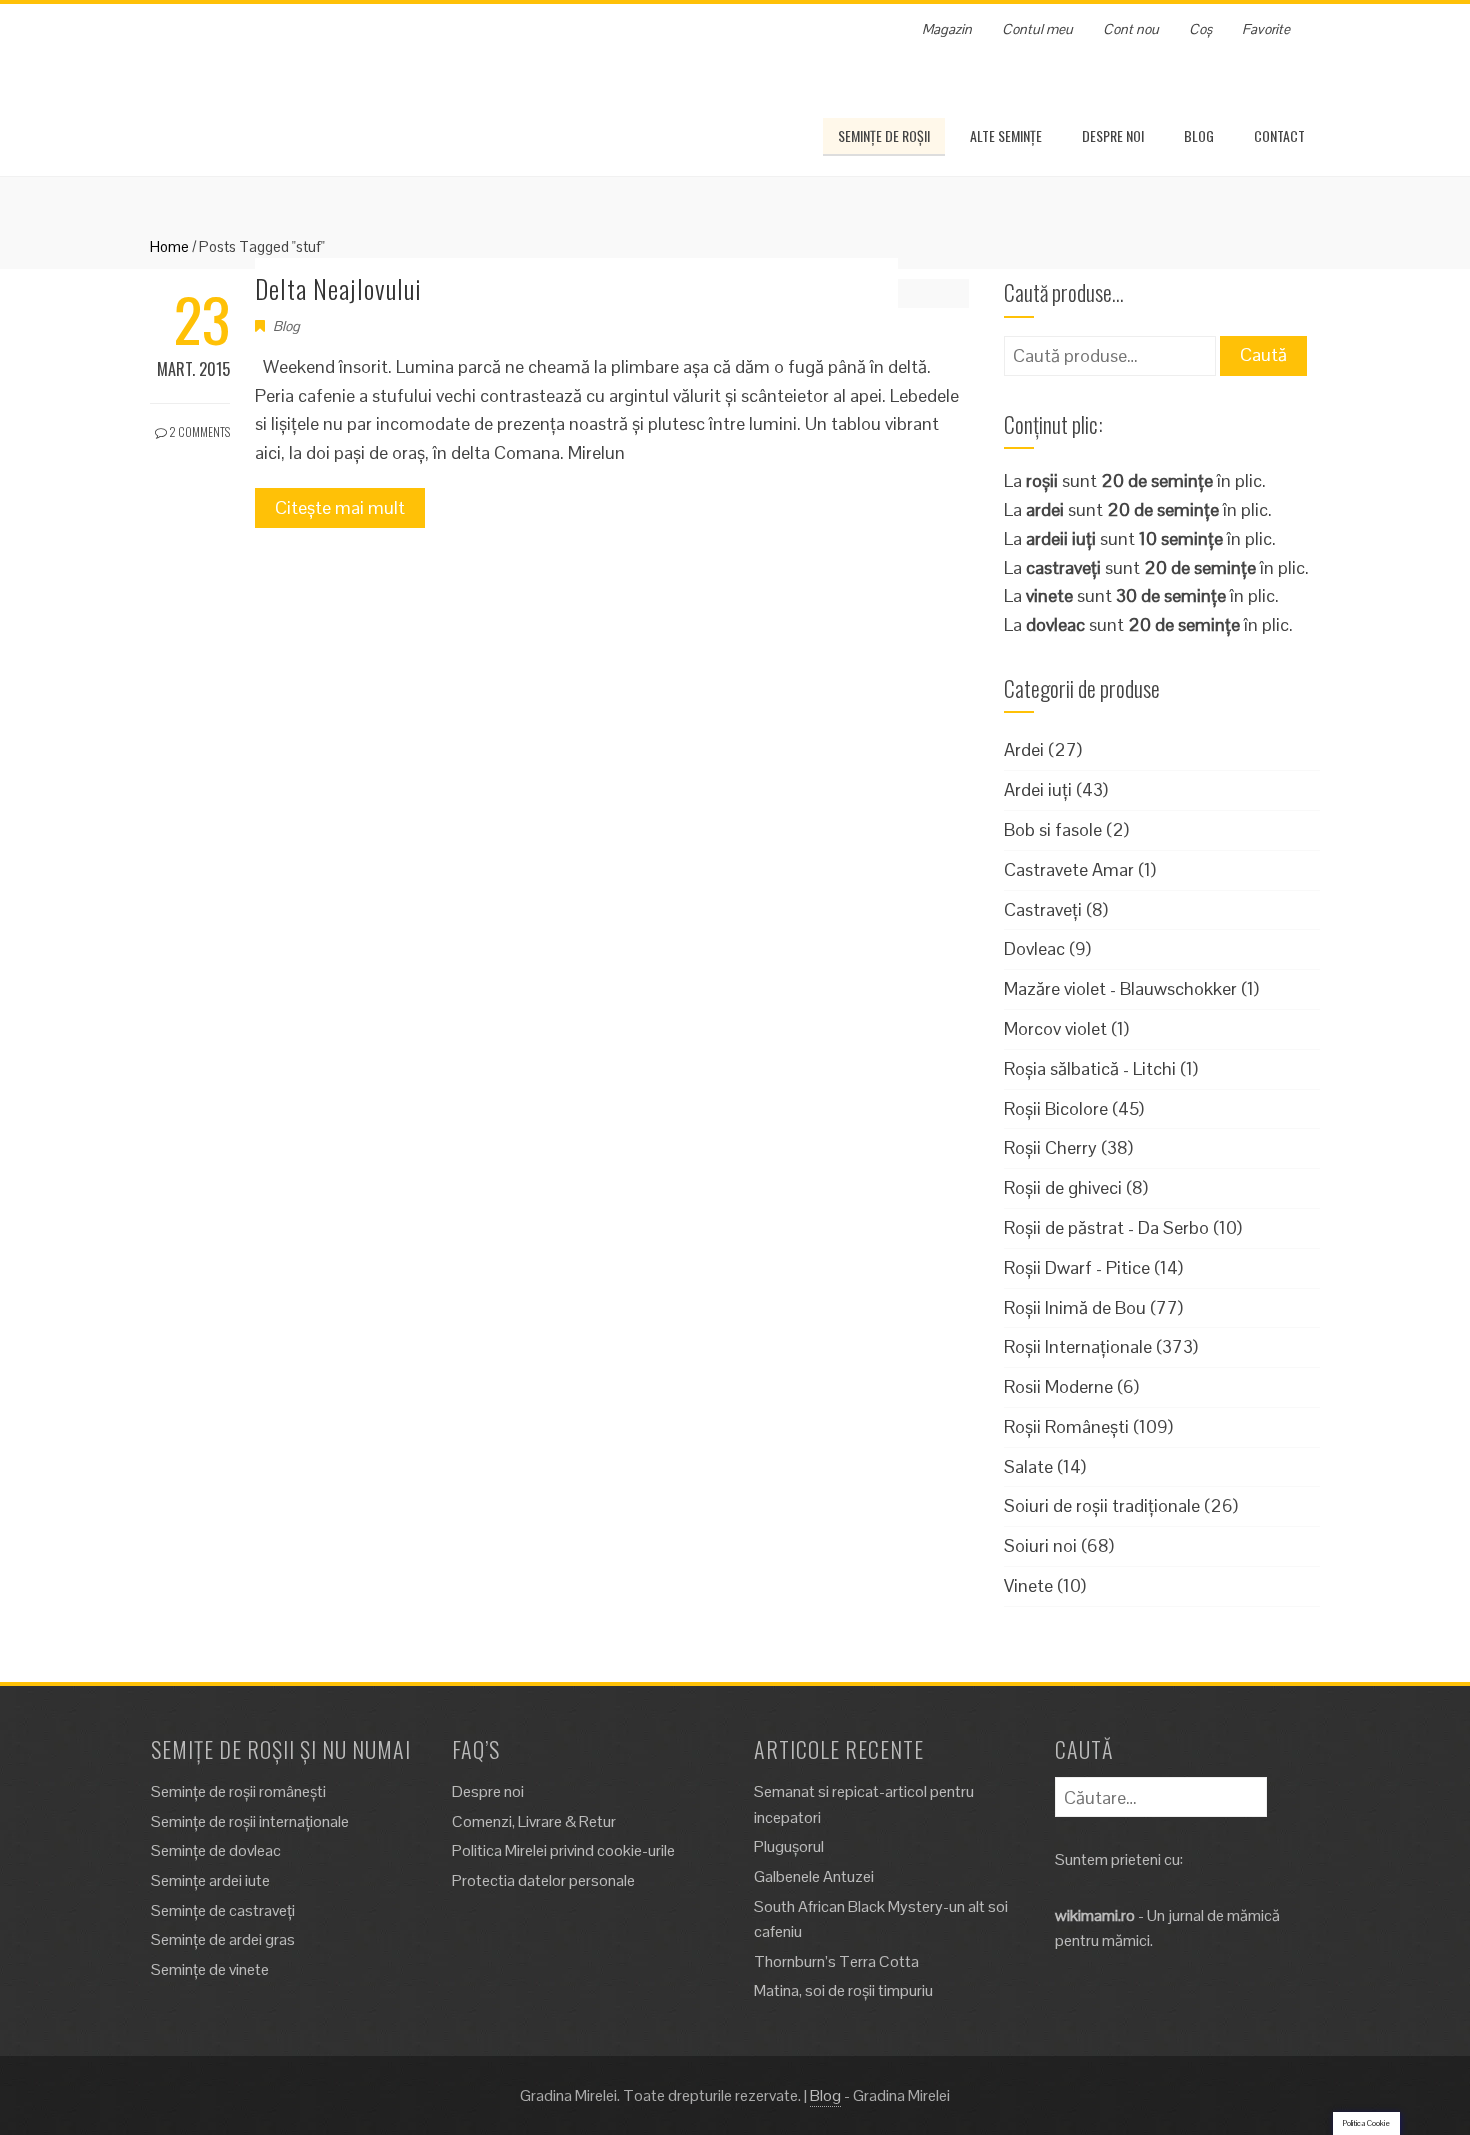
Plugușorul (789, 1846)
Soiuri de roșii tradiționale (1102, 1505)
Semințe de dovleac (216, 1850)
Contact (1279, 135)
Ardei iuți (1038, 789)
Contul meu (1037, 29)
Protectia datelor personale (543, 1880)
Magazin (947, 29)
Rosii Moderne (1058, 1386)
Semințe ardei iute (210, 1880)
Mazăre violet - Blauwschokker (1120, 988)
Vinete (1028, 1585)
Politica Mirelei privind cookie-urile (563, 1850)
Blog (1199, 135)
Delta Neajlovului (338, 288)
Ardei (1024, 749)
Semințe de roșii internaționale (250, 1821)
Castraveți (1043, 909)
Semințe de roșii (884, 135)
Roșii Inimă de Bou (1075, 1307)
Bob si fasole (1053, 829)
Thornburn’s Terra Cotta (836, 1961)
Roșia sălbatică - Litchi (1090, 1068)
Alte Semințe (1006, 135)
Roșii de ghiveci (1063, 1187)
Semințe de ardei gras (223, 1939)
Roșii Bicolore (1056, 1108)
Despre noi (1113, 135)
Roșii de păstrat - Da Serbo (1106, 1227)
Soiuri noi (1040, 1545)
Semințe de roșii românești (238, 1791)
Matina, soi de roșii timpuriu (843, 1990)
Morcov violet (1055, 1028)
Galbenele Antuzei (814, 1876)
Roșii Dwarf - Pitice (1077, 1267)
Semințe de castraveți (223, 1910)
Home (169, 246)
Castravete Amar (1069, 869)
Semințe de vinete (210, 1969)
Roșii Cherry (1050, 1147)
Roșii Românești (1066, 1426)
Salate (1028, 1466)
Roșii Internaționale (1078, 1346)
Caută (1263, 354)
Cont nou (1131, 29)
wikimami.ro (1095, 1915)
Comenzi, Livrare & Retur (534, 1821)
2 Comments (198, 431)
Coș (1200, 29)
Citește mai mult (340, 507)
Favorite (1266, 29)
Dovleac (1034, 948)
